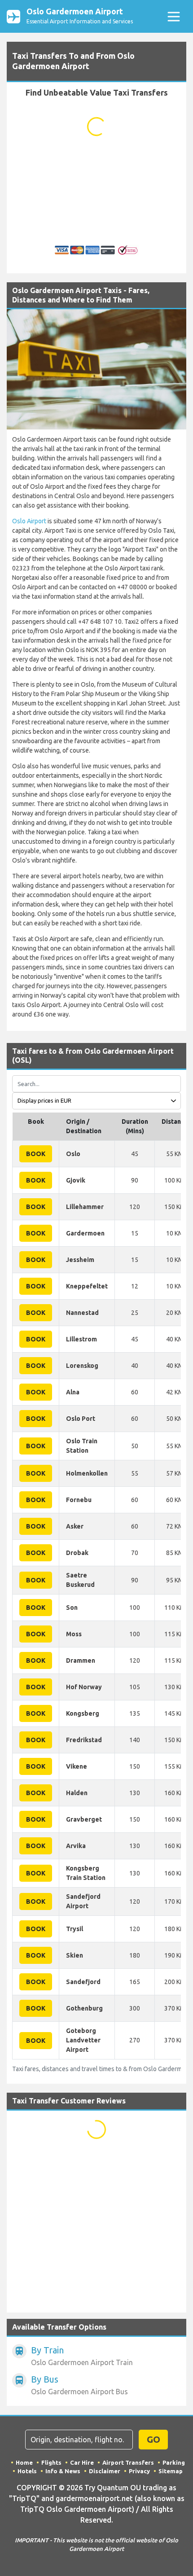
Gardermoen (85, 1233)
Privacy (139, 2471)
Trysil (75, 1929)
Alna (73, 1392)
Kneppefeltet (87, 1286)
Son (72, 1608)
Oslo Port (81, 1419)
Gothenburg (84, 2008)
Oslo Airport (29, 521)
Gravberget (84, 1819)
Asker (75, 1526)
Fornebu (79, 1500)
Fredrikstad (84, 1740)
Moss (74, 1634)
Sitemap (171, 2471)
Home (24, 2462)
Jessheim (80, 1260)
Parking (174, 2462)
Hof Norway (84, 1687)
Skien (75, 1955)
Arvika (76, 1846)
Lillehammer (85, 1207)
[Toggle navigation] (173, 16)
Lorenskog (82, 1366)
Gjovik (76, 1180)
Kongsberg (83, 1713)
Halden (77, 1793)
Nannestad (82, 1313)
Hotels (27, 2471)
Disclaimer (105, 2471)
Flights (51, 2462)
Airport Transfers (128, 2462)
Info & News (63, 2471)
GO (154, 2439)
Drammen (81, 1660)
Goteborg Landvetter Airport (83, 2040)
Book (36, 1154)
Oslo (73, 1154)
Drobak (77, 1553)
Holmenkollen (87, 1473)
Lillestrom (81, 1339)
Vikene (77, 1766)
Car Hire (82, 2462)
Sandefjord (83, 1982)
